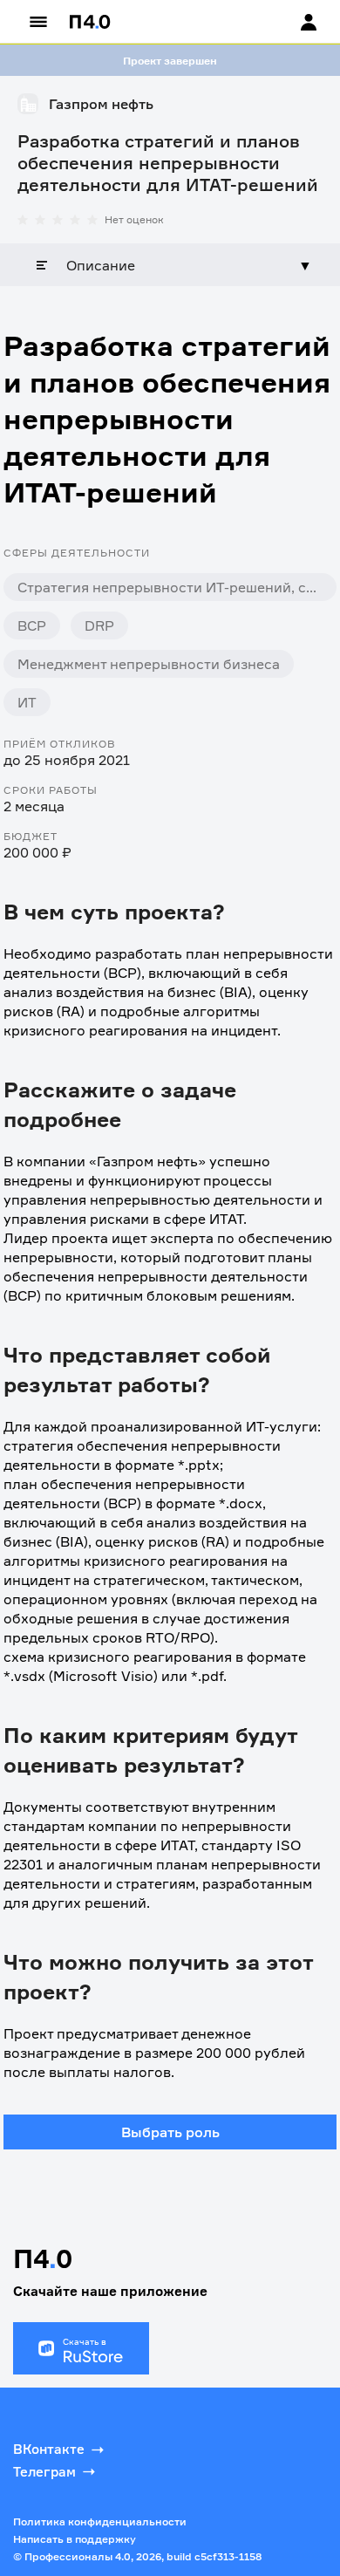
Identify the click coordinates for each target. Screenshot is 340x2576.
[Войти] (292, 22)
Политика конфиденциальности (100, 2521)
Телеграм (44, 2472)
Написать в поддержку (75, 2539)
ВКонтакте (49, 2449)
